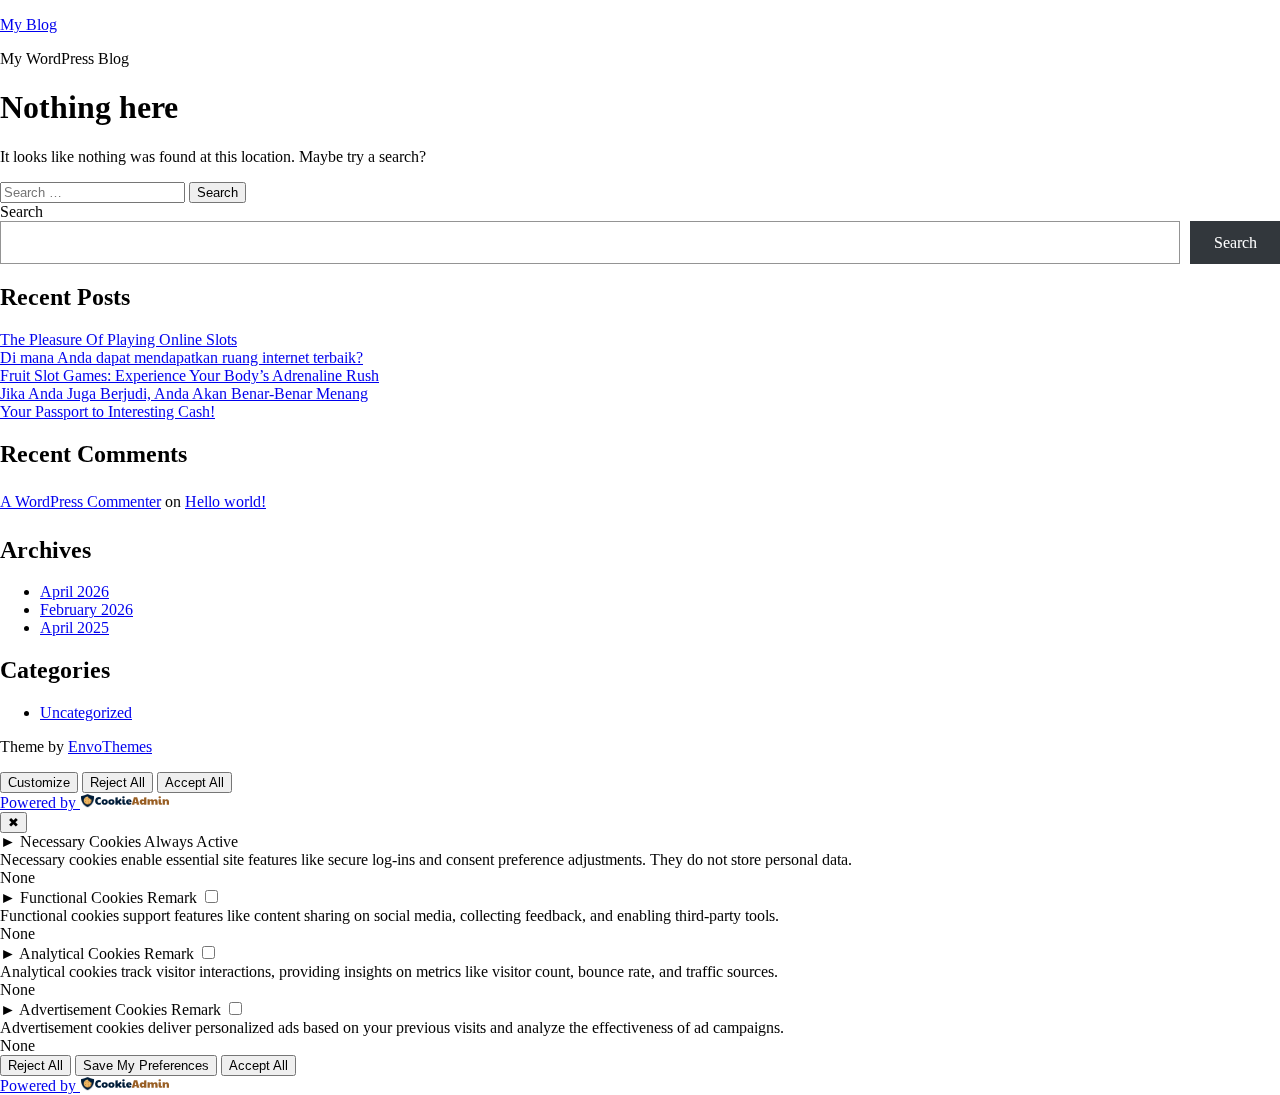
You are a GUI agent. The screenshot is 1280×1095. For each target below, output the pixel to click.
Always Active (191, 841)
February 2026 (86, 609)
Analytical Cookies (79, 953)
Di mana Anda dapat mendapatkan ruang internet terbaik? (181, 357)
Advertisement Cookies (93, 1009)
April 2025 (74, 627)
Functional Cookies (81, 897)
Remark (172, 897)
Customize (39, 782)
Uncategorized (86, 712)
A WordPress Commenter (80, 501)
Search (21, 211)
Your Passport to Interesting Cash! (107, 411)
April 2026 (74, 591)
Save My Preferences (146, 1065)
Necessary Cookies (80, 841)
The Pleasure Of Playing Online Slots (118, 339)
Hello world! (225, 501)
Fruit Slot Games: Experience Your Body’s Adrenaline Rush (189, 375)
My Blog (28, 24)
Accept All (194, 782)
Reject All (117, 782)
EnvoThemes (110, 746)
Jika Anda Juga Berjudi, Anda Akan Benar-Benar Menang (184, 393)
